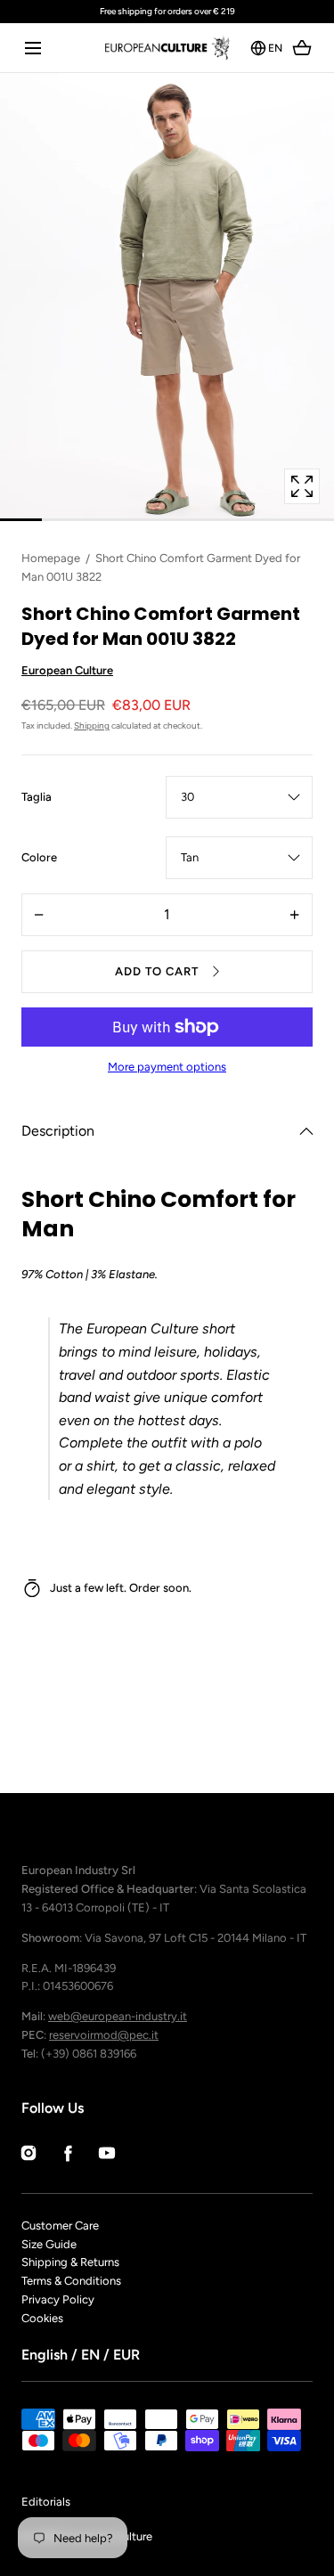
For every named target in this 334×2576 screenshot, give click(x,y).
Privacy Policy (58, 2299)
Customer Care (60, 2225)
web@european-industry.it (118, 2016)
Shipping (92, 726)
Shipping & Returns (70, 2262)
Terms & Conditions (71, 2281)
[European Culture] (167, 48)
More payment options (167, 1067)
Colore (39, 859)
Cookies (42, 2318)
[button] (33, 48)
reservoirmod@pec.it (104, 2035)
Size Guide (49, 2244)
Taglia (37, 798)
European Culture (67, 670)
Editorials (46, 2502)
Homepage (51, 558)
